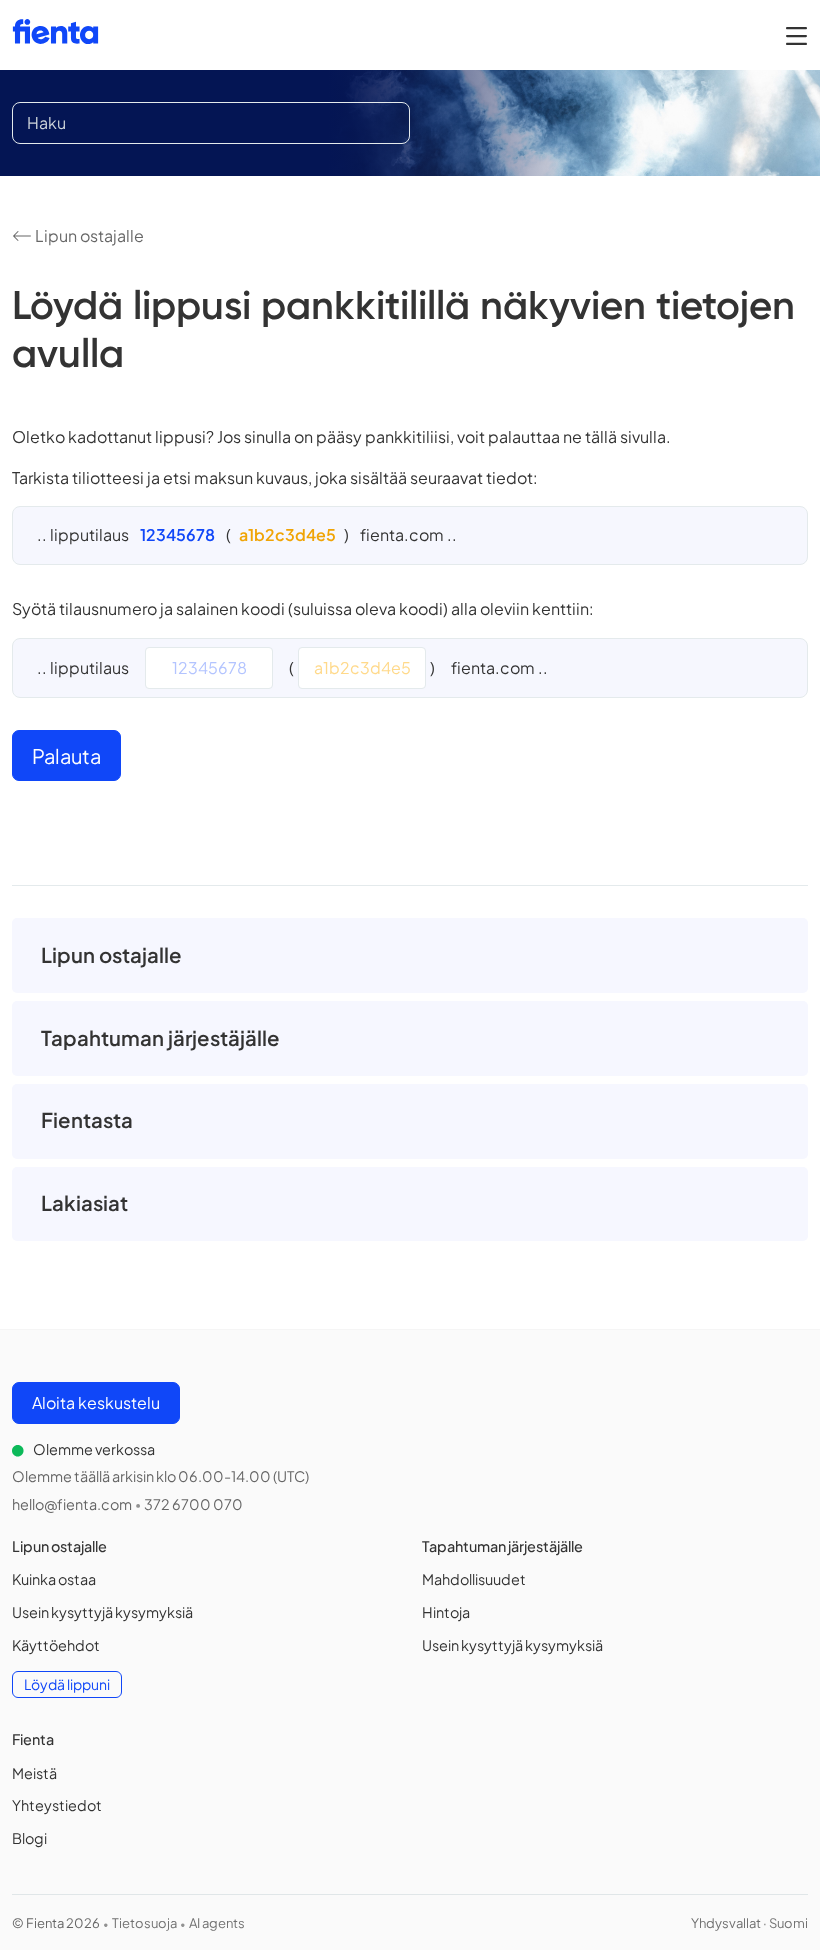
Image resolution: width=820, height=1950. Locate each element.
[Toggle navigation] (796, 35)
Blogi (29, 1838)
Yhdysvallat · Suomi (749, 1923)
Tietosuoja (144, 1923)
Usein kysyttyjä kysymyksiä (102, 1612)
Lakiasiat (84, 1203)
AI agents (217, 1923)
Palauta (66, 755)
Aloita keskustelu (96, 1402)
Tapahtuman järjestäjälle (160, 1038)
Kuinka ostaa (54, 1579)
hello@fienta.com (72, 1504)
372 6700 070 (193, 1504)
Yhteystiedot (57, 1805)
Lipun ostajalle (88, 235)
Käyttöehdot (56, 1645)
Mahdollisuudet (474, 1579)
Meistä (34, 1773)
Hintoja (446, 1612)
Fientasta (87, 1120)
